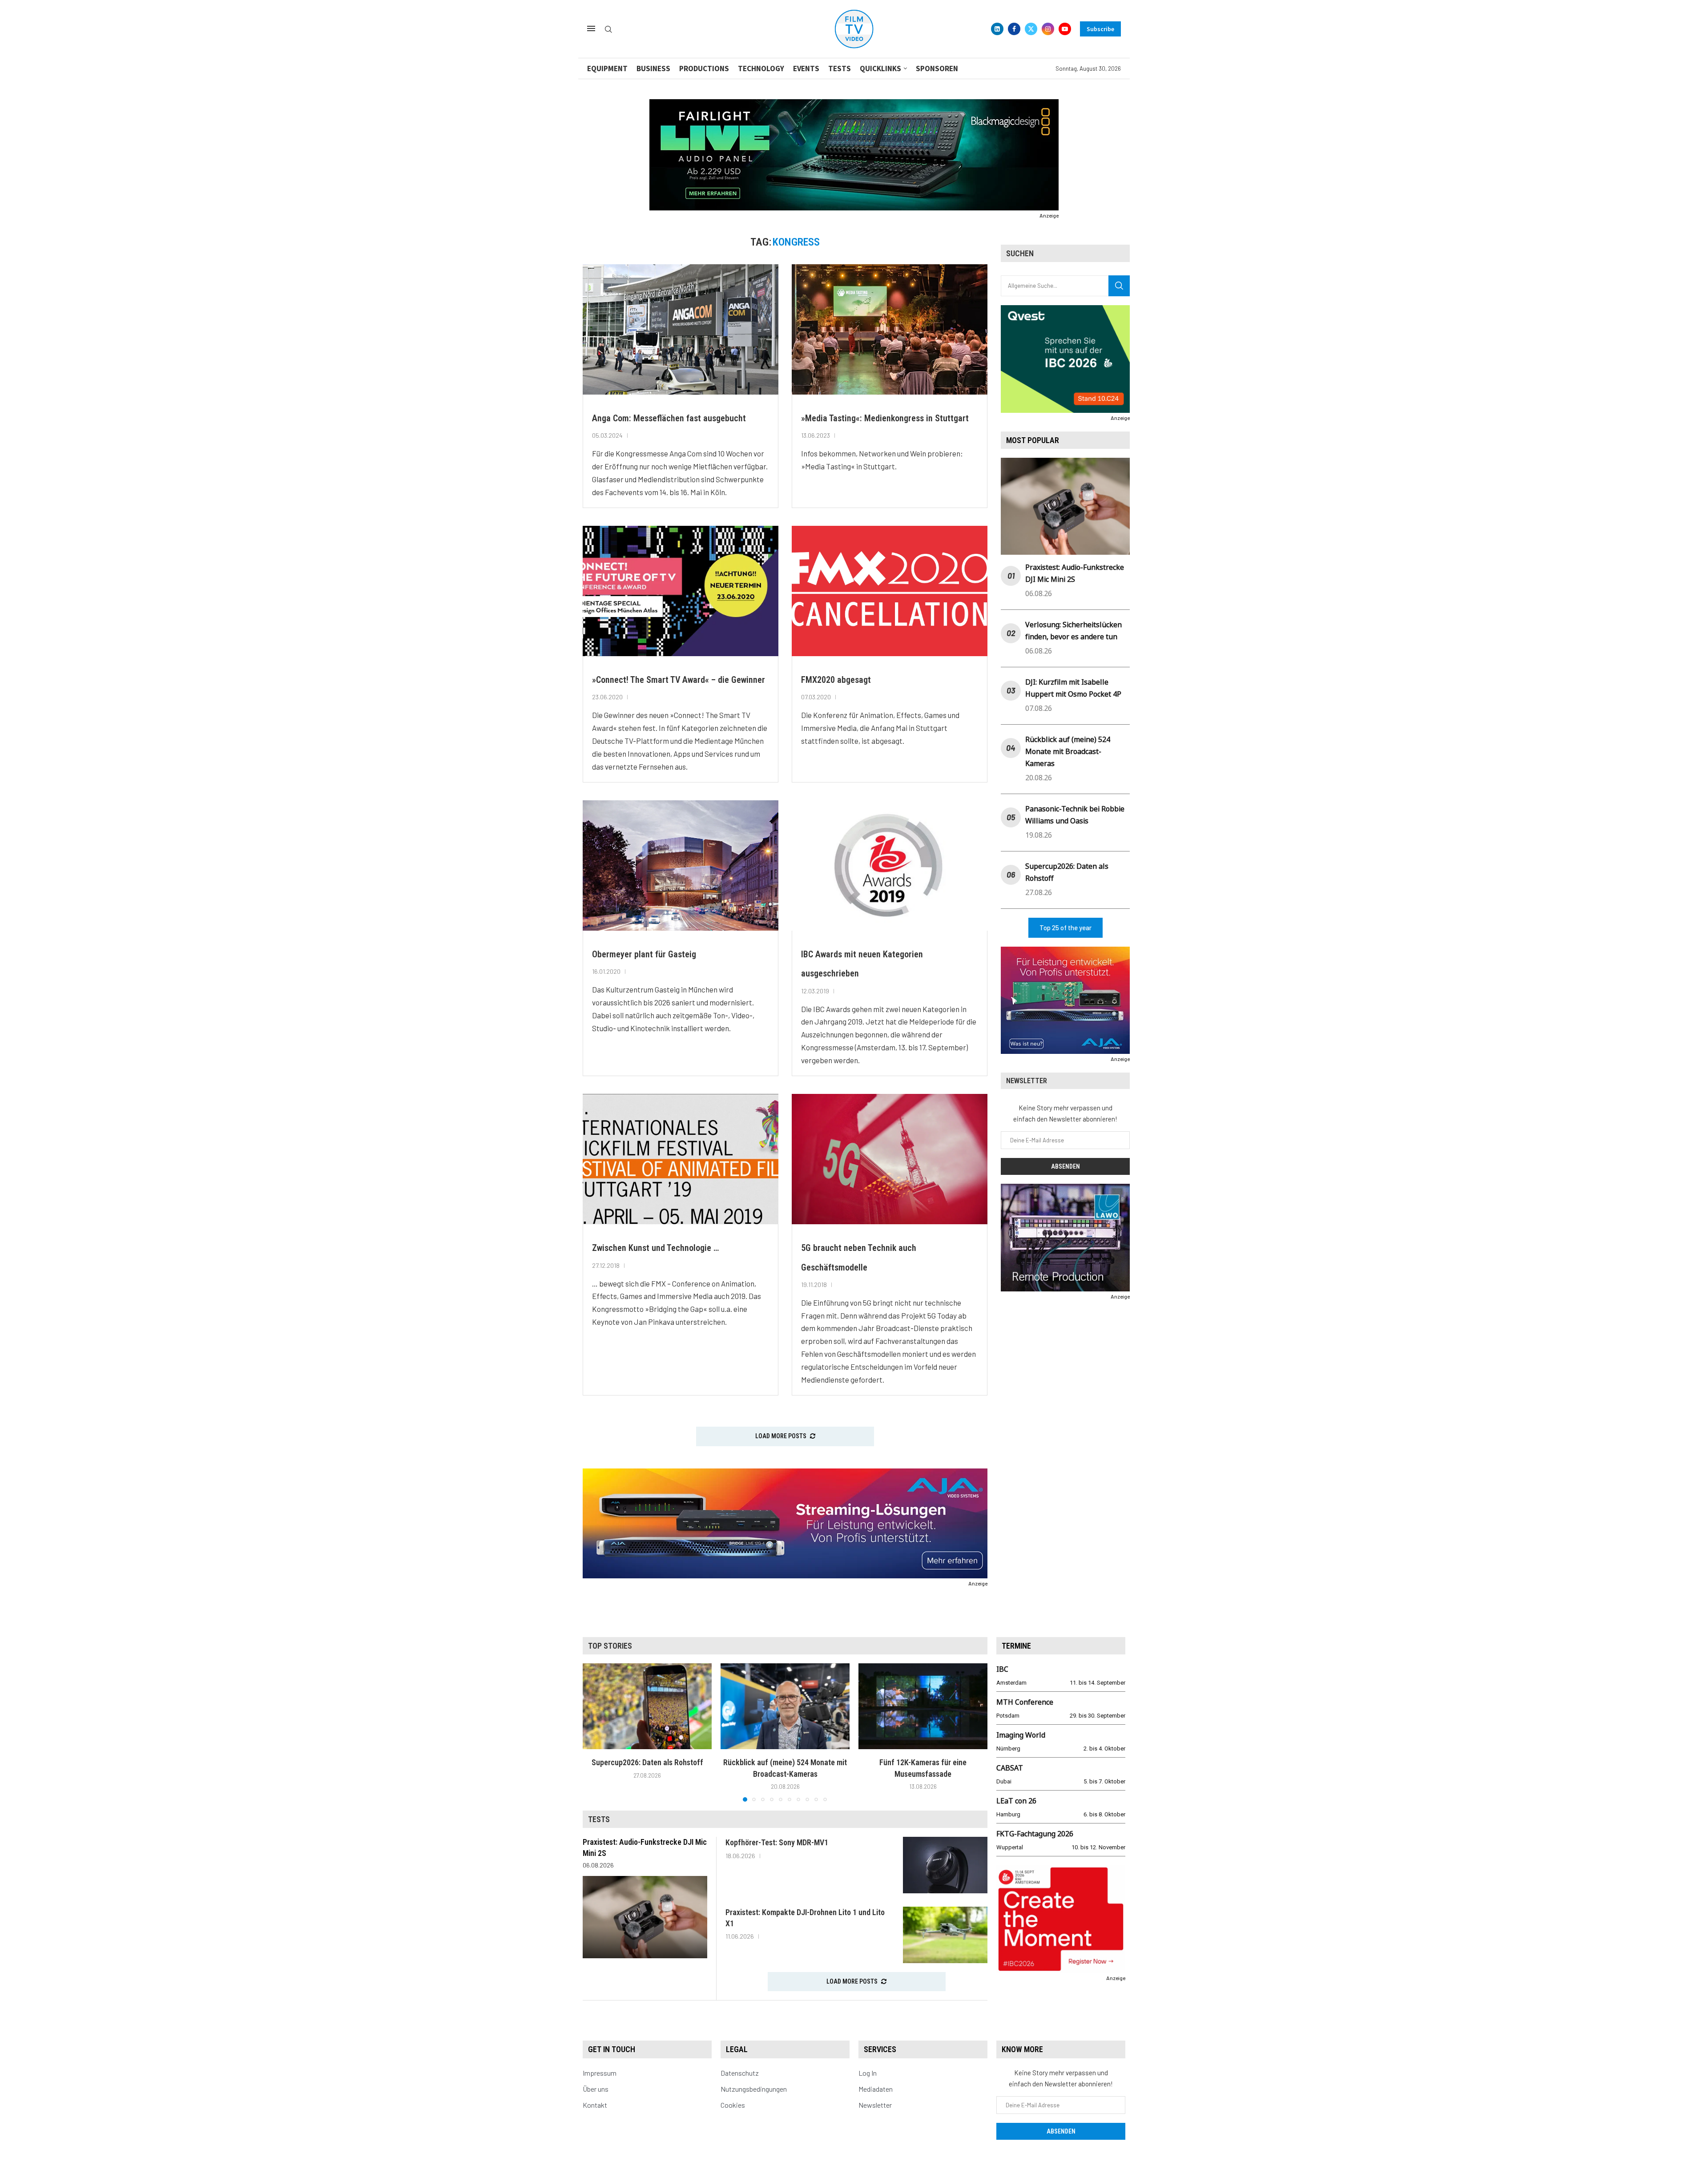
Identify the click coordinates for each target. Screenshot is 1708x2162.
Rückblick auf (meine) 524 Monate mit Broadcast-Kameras (1068, 751)
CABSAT (1010, 1768)
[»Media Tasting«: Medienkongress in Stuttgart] (890, 329)
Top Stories (610, 1646)
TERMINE (1016, 1646)
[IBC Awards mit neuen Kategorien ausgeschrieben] (890, 865)
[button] (595, 1732)
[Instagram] (1048, 29)
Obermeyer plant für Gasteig (644, 954)
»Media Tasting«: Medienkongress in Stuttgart (885, 418)
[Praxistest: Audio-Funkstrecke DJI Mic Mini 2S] (645, 1917)
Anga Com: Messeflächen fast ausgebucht (669, 418)
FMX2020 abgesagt (836, 680)
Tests (840, 69)
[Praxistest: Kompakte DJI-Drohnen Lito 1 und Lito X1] (945, 1935)
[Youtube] (1065, 29)
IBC (1002, 1669)
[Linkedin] (997, 29)
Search (1119, 286)
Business (653, 69)
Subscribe (1100, 29)
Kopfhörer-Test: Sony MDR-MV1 (777, 1842)
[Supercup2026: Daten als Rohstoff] (647, 1706)
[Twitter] (1031, 29)
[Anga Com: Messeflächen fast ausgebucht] (681, 329)
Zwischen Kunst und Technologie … (655, 1248)
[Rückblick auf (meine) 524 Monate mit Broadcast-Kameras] (785, 1706)
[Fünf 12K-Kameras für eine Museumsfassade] (923, 1706)
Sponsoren (937, 69)
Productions (704, 69)
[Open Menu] (591, 28)
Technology (761, 69)
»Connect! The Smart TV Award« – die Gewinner (679, 680)
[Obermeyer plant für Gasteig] (681, 865)
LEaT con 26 (1016, 1801)
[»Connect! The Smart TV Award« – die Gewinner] (681, 591)
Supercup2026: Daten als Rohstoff (647, 1762)
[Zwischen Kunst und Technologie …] (681, 1159)
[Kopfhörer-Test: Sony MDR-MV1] (945, 1865)
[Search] (608, 30)
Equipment (607, 69)
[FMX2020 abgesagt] (890, 591)
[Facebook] (1014, 29)
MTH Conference (1025, 1702)
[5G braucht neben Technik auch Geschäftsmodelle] (890, 1159)
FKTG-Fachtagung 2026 (1035, 1834)
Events (806, 69)
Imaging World (1021, 1735)
